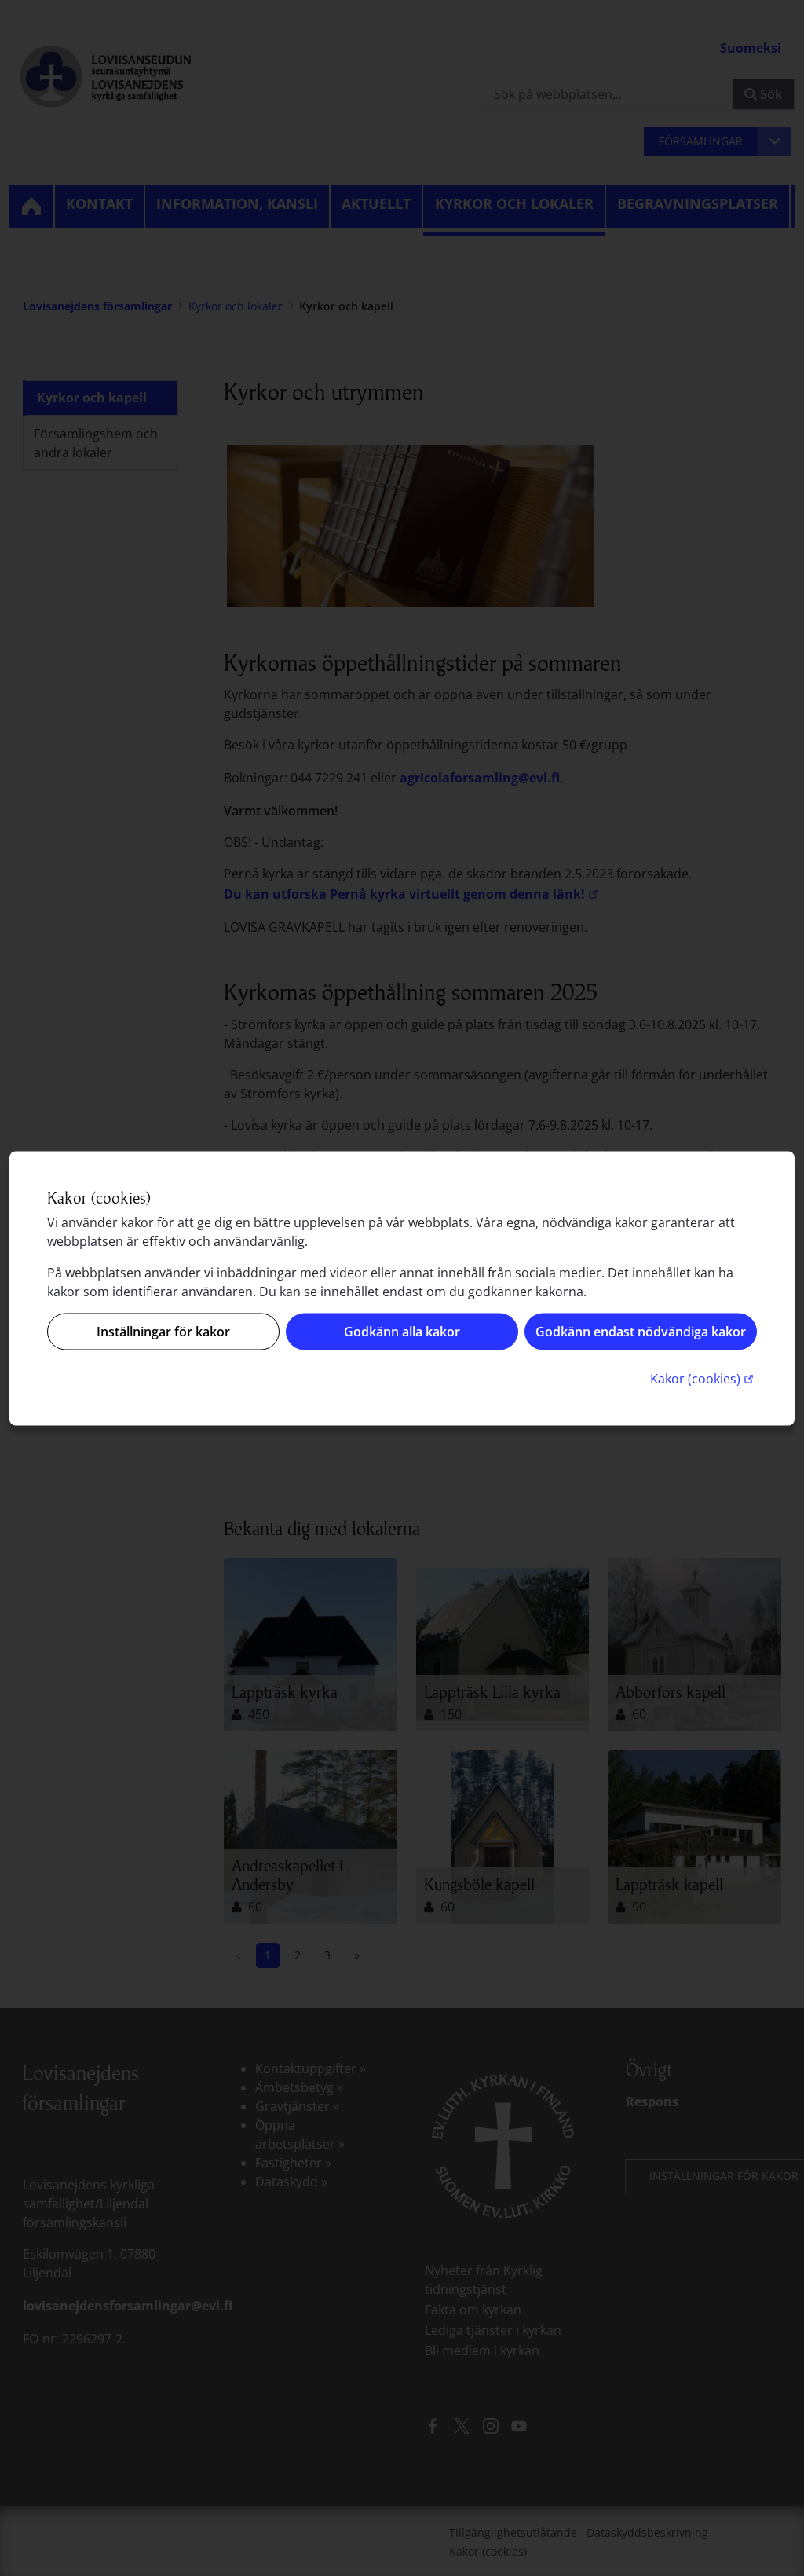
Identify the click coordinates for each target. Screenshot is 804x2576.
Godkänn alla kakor (402, 1332)
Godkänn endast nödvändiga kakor (641, 1332)
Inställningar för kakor (163, 1332)
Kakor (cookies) (703, 1378)
